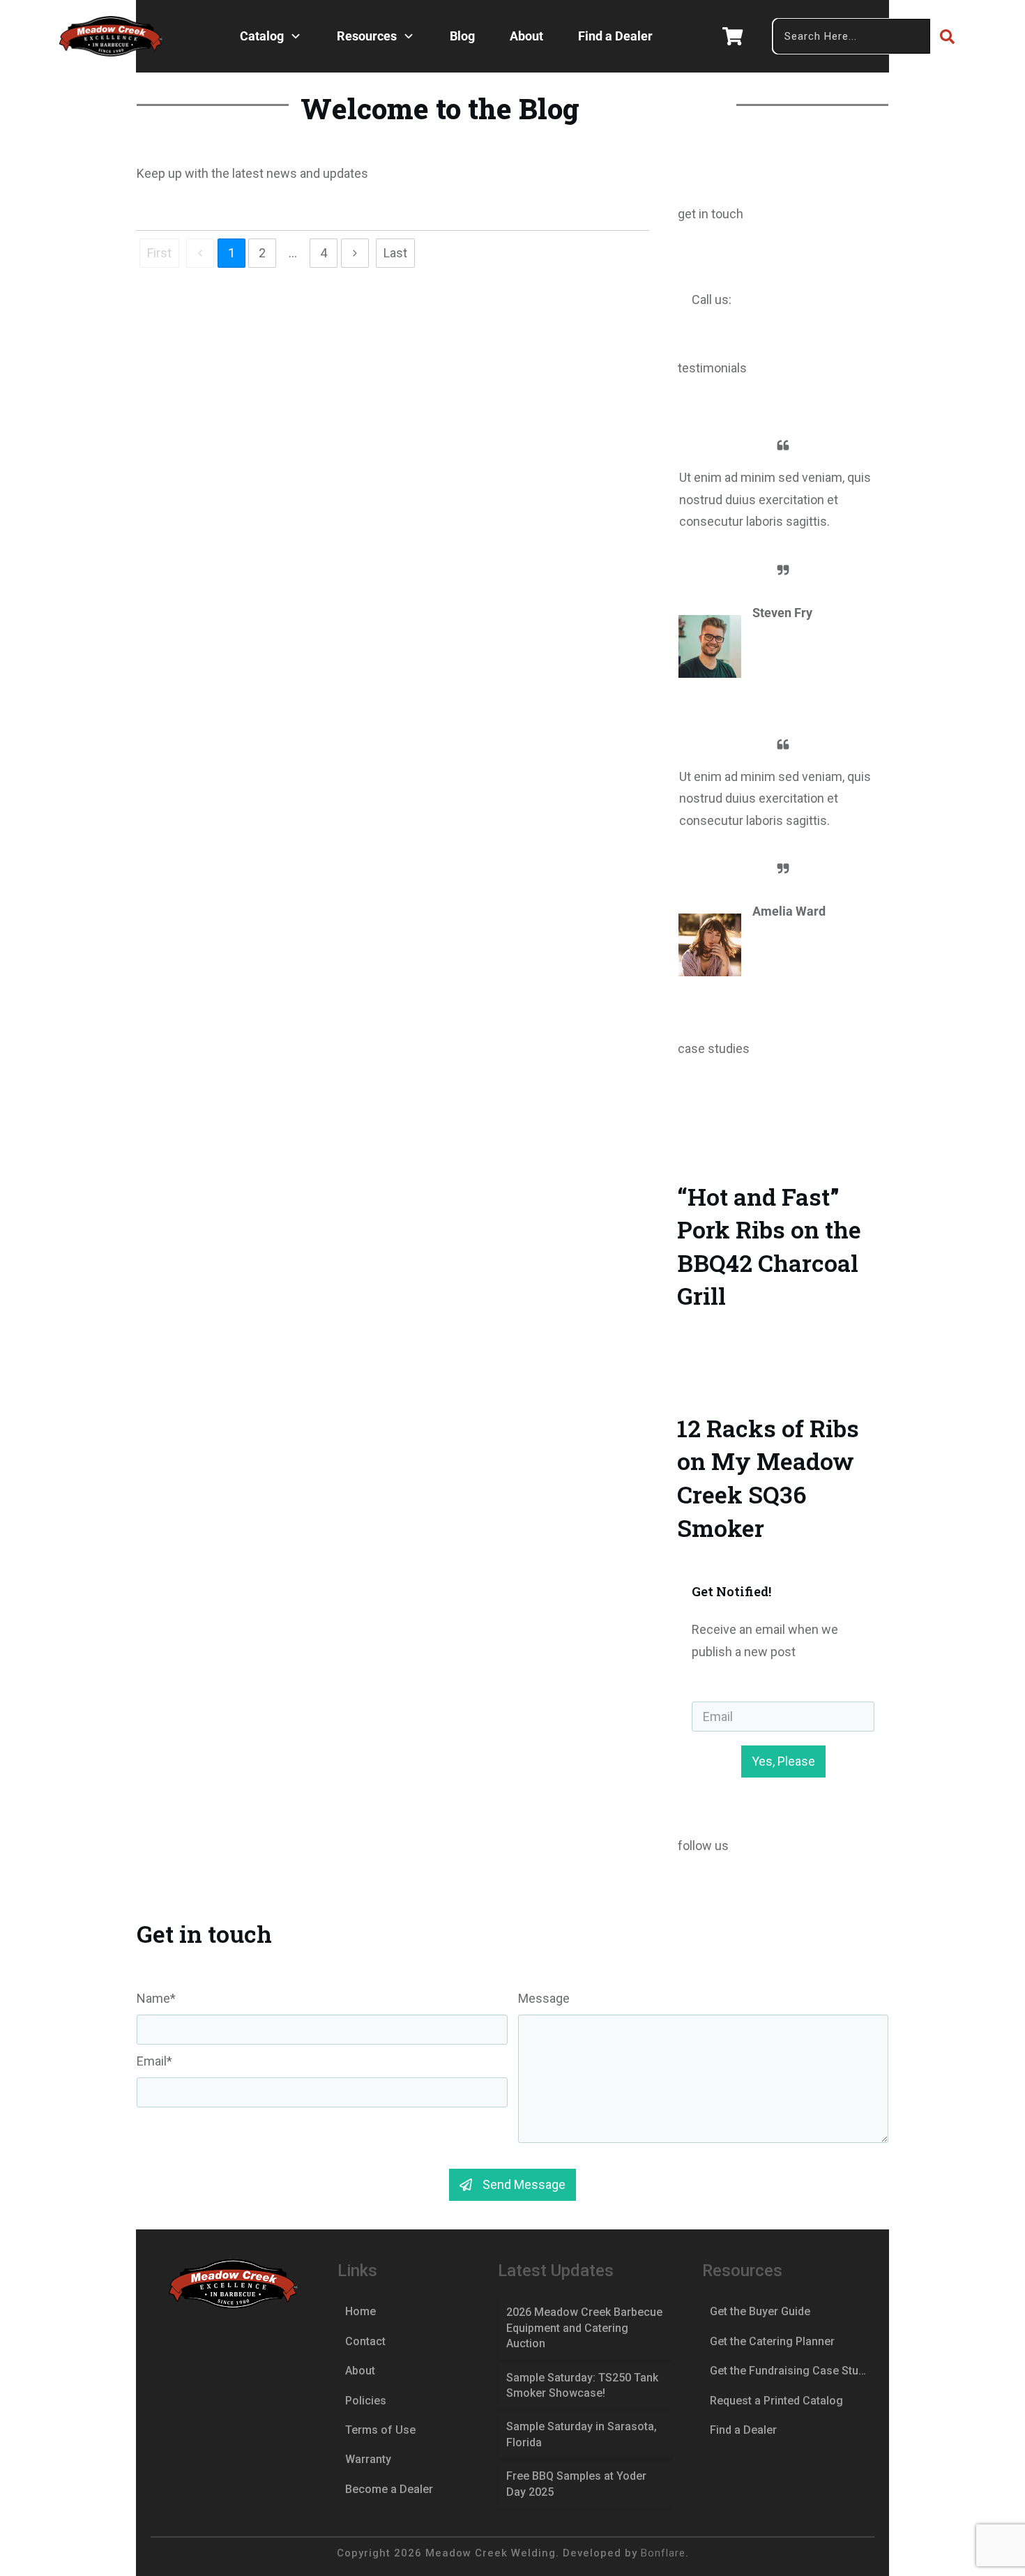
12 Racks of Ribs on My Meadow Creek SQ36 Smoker (783, 1446)
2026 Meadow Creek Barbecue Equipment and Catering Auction (584, 2328)
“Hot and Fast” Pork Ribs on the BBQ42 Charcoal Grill (783, 1214)
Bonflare (663, 2553)
